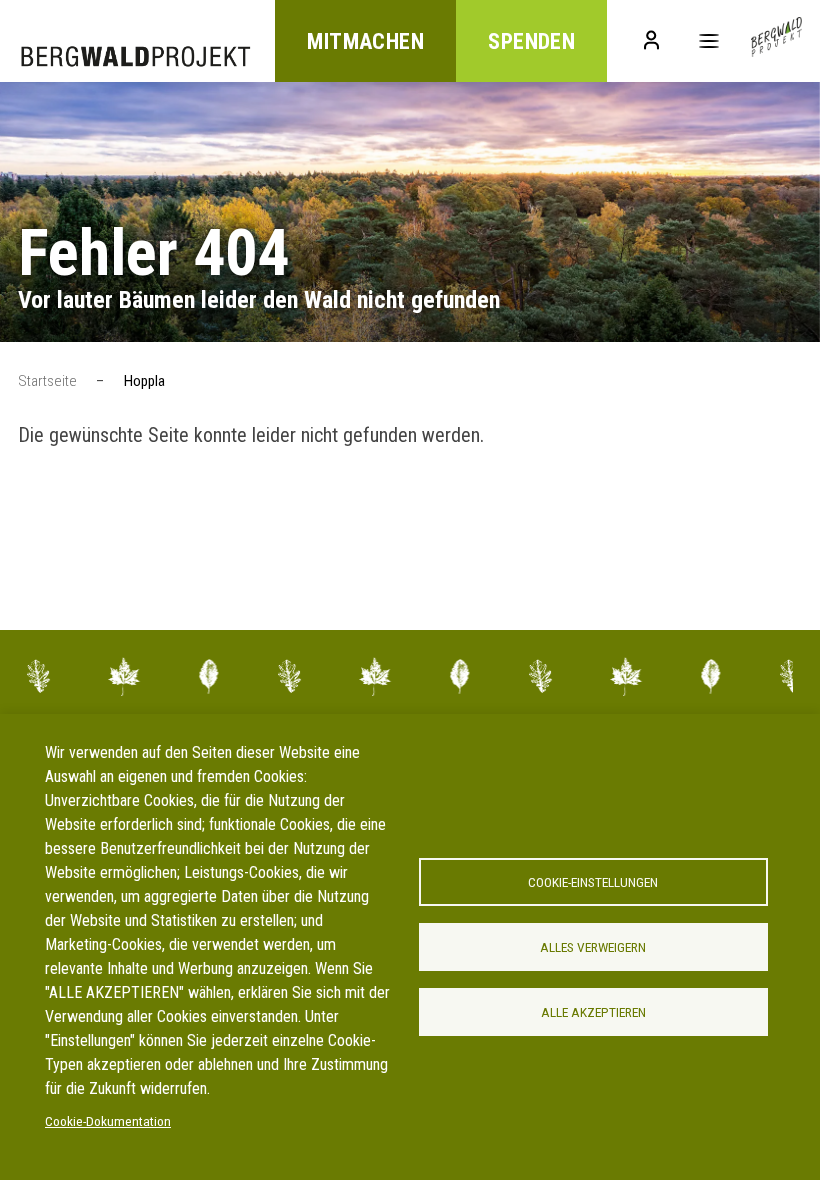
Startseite (47, 381)
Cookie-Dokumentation (108, 1121)
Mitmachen (365, 41)
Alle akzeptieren (593, 1012)
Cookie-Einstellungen (593, 882)
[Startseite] (776, 41)
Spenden (531, 41)
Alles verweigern (593, 947)
